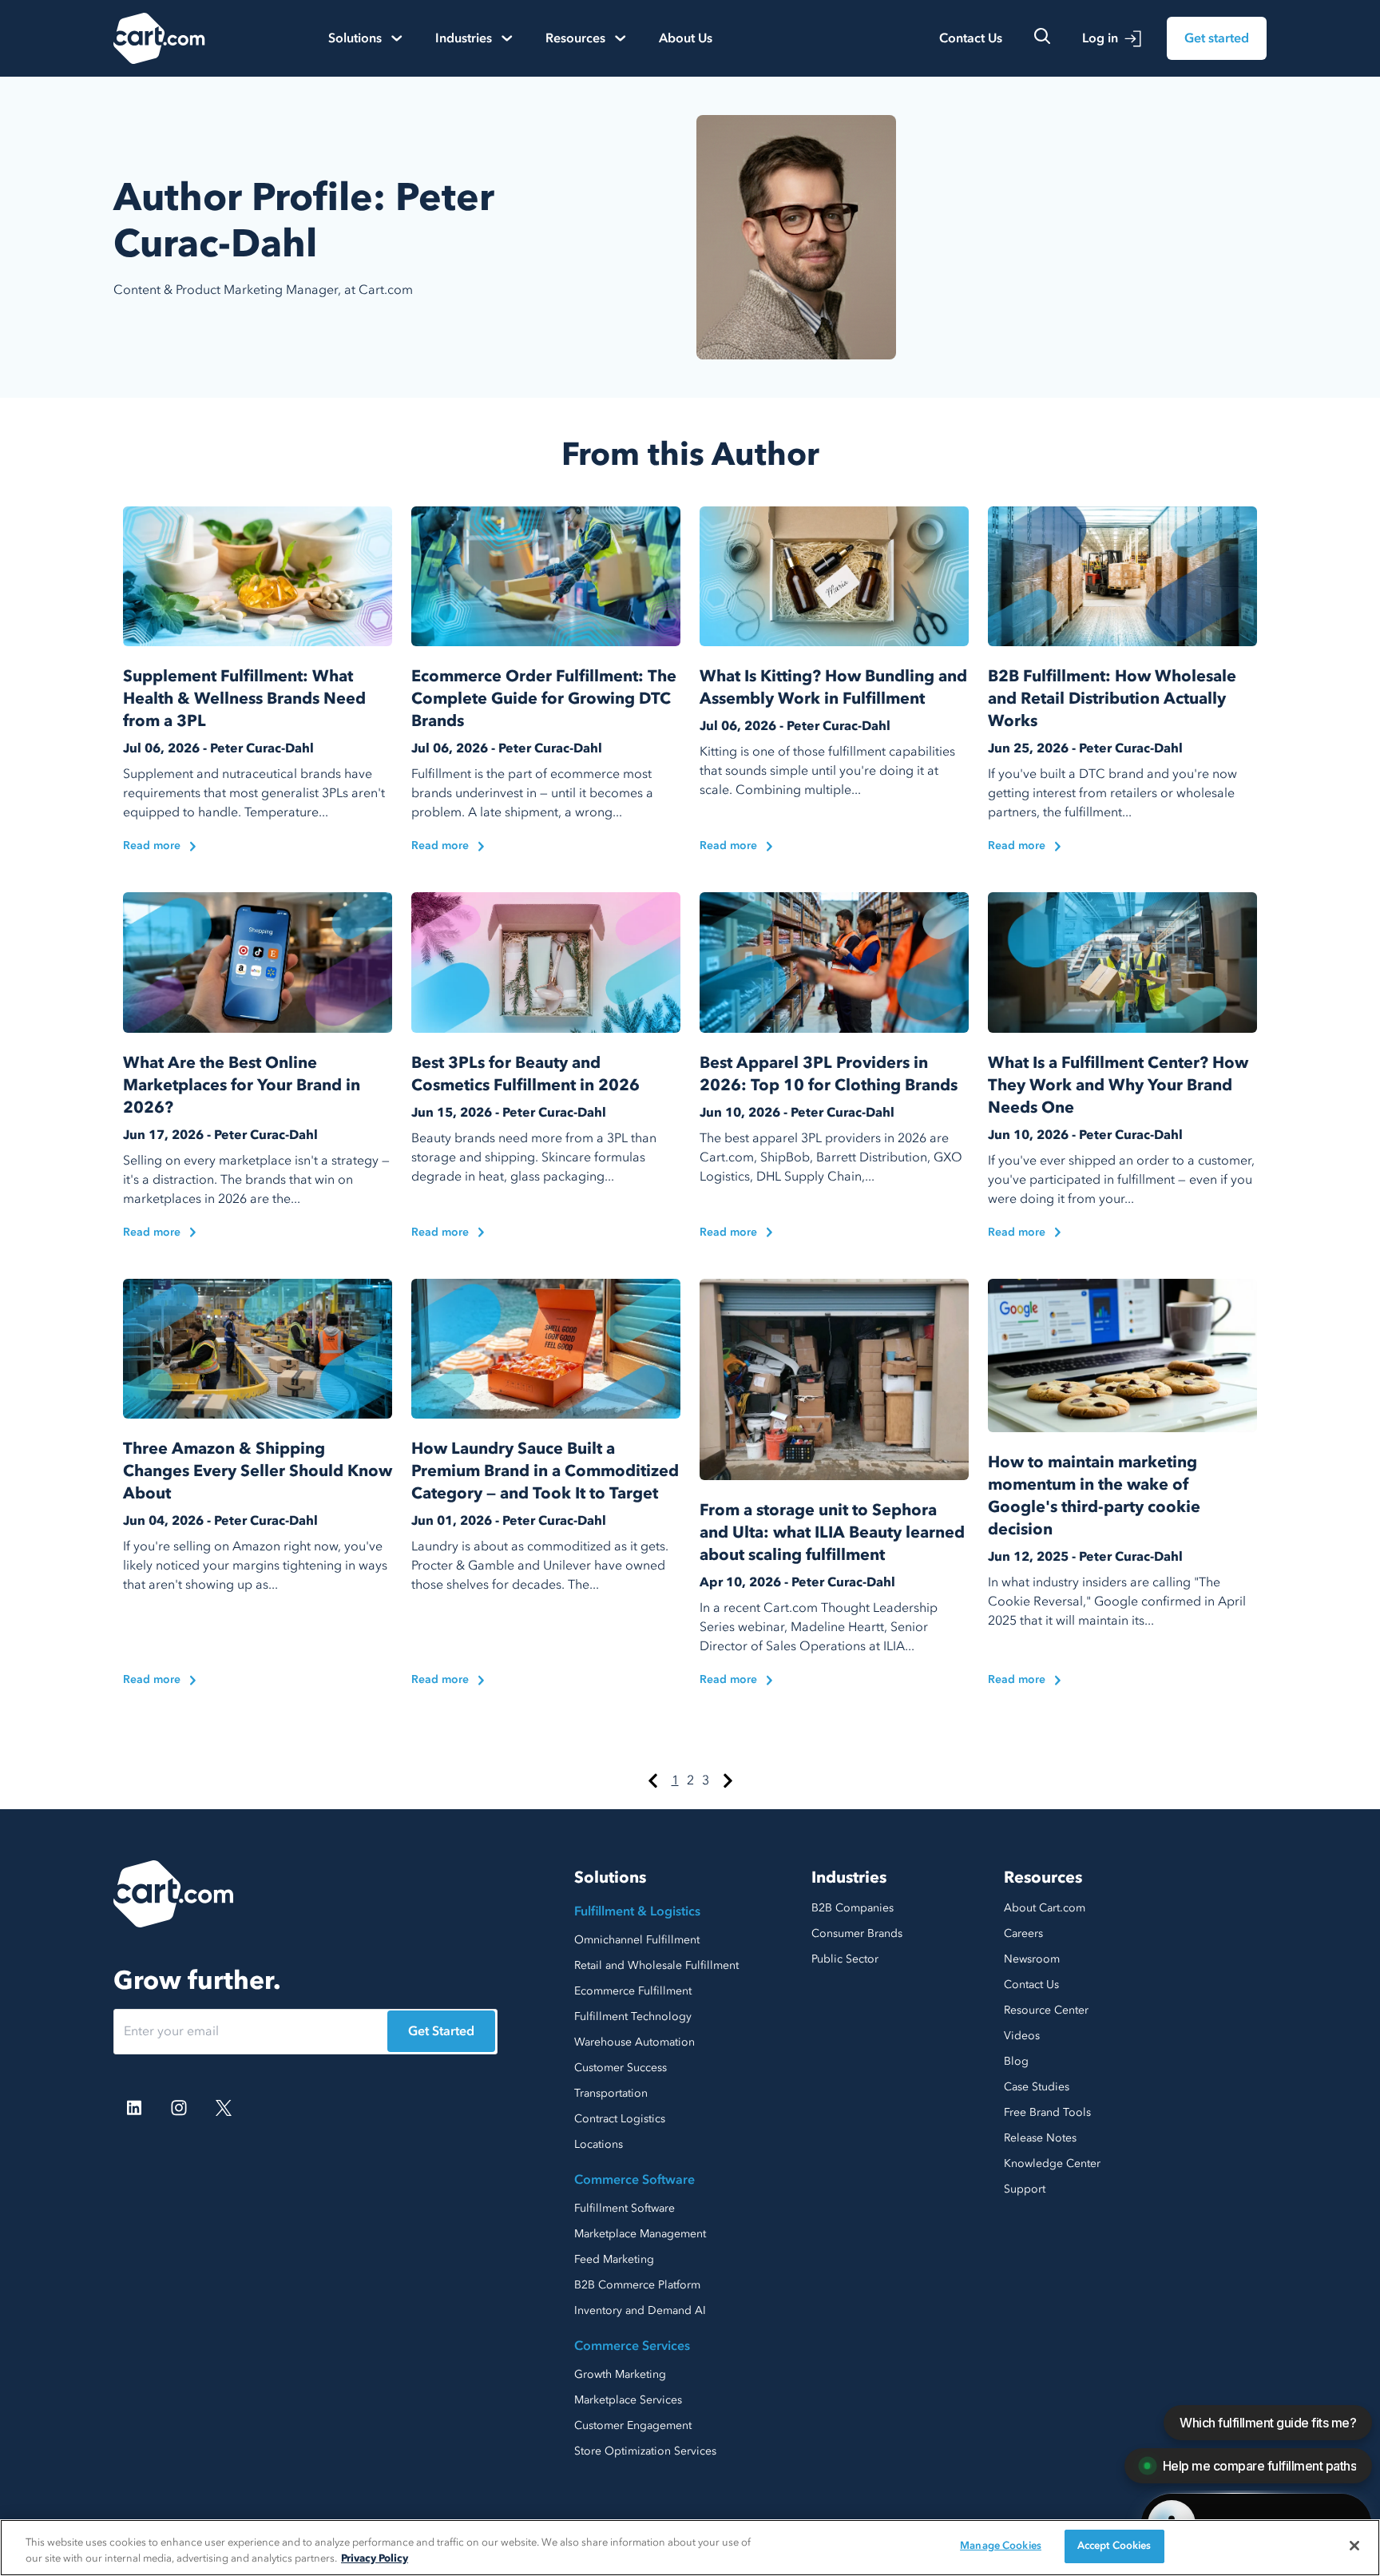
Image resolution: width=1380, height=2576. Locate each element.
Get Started (441, 2031)
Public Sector (845, 1959)
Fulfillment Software (625, 2208)
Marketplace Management (640, 2234)
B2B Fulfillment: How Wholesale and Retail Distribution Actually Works (1112, 699)
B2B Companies (853, 1908)
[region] (690, 2548)
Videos (1022, 2036)
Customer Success (621, 2068)
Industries (849, 1877)
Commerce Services (632, 2346)
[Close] (1354, 2546)
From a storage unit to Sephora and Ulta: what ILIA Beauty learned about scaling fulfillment (832, 1532)
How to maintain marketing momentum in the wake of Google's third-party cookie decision (1094, 1496)
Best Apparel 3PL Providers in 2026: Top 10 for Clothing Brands (829, 1074)
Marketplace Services (628, 2400)
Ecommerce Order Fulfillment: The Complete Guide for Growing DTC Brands (544, 699)
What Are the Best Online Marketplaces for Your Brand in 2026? (242, 1085)
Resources (1043, 1877)
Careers (1023, 1933)
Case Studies (1037, 2087)
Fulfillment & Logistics (637, 1911)
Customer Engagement (633, 2425)
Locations (599, 2144)
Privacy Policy (375, 2558)
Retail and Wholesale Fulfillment (656, 1965)
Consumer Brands (857, 1933)
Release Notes (1040, 2138)
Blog (1016, 2061)
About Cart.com (1045, 1908)
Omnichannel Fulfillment (637, 1940)
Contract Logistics (620, 2119)
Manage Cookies (1001, 2546)
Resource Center (1046, 2010)
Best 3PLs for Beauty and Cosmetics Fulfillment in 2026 (525, 1074)
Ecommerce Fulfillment (633, 1991)
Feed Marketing (614, 2259)
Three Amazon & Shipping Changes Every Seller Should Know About (258, 1471)
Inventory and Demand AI (640, 2310)
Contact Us (971, 38)
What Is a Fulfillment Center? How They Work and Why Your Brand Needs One (1118, 1085)
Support (1025, 2189)
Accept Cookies (1114, 2546)
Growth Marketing (620, 2374)
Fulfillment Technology (633, 2016)
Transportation (611, 2093)
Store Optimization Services (645, 2451)
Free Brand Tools (1047, 2112)
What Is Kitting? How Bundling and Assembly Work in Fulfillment (833, 687)
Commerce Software (634, 2180)
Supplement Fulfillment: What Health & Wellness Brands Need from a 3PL (244, 699)
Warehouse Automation (634, 2042)
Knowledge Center (1052, 2163)
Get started (1217, 38)
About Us (686, 38)
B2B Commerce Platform (637, 2285)
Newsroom (1032, 1959)
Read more (152, 845)
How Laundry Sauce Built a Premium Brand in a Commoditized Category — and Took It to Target (545, 1471)
